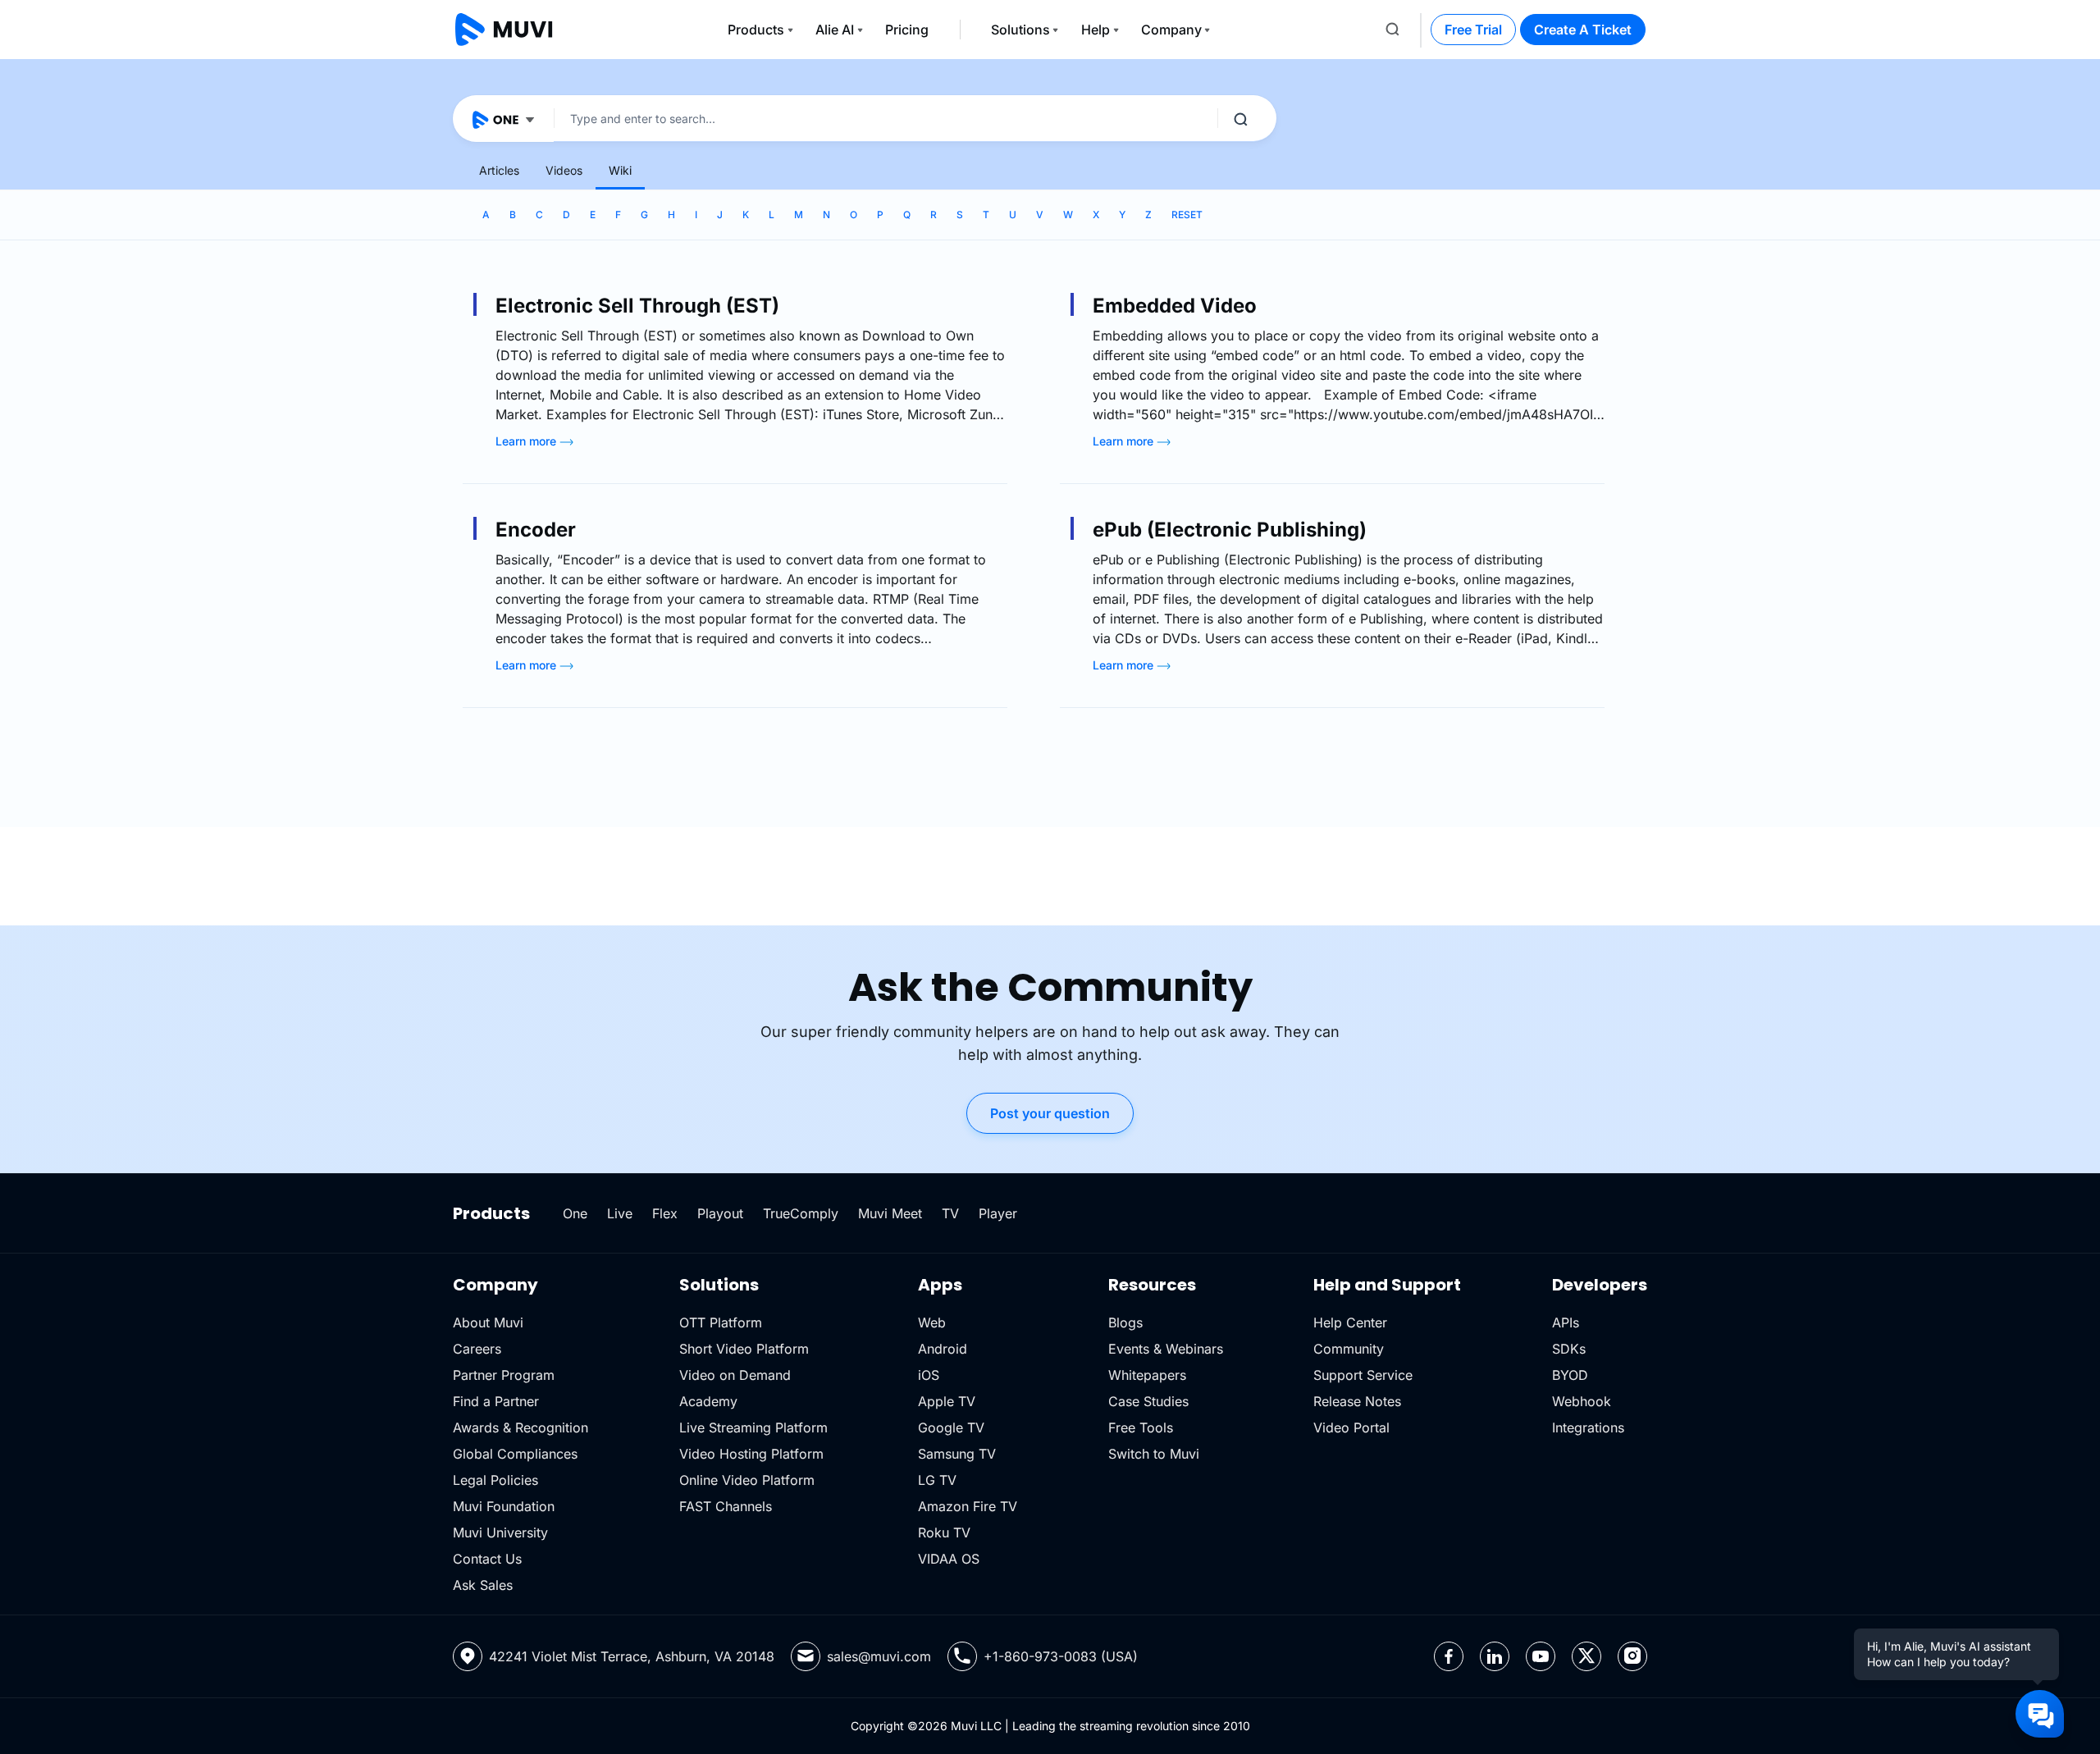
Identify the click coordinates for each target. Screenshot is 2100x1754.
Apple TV (947, 1401)
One (575, 1213)
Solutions (1020, 30)
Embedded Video (1175, 306)
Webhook (1582, 1401)
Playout (720, 1213)
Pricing (907, 30)
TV (950, 1213)
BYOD (1570, 1375)
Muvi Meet (890, 1213)
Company (1171, 30)
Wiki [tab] (620, 170)
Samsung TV (957, 1454)
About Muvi (488, 1322)
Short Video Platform (744, 1349)
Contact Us (487, 1559)
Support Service (1363, 1375)
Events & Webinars (1166, 1349)
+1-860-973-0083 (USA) (1061, 1656)
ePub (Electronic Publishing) (1230, 530)
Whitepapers (1147, 1375)
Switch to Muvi (1154, 1454)
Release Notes (1357, 1401)
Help (1096, 30)
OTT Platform (721, 1322)
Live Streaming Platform (753, 1427)
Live (620, 1213)
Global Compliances (515, 1454)
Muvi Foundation (504, 1506)
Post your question (1050, 1113)
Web (932, 1322)
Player (998, 1213)
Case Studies (1148, 1401)
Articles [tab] (499, 170)
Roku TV (944, 1532)
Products (756, 30)
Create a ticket (1583, 30)
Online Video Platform (747, 1480)
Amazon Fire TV (968, 1506)
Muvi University (500, 1532)
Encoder (536, 530)
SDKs (1569, 1349)
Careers (477, 1349)
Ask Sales (483, 1585)
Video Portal (1351, 1427)
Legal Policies (495, 1480)
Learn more (527, 441)
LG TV (937, 1480)
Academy (708, 1401)
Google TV (951, 1427)
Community (1349, 1349)
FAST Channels (726, 1506)
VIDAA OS (949, 1559)
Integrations (1588, 1427)
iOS (929, 1375)
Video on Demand (735, 1375)
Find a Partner (496, 1401)
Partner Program (504, 1375)
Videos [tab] (564, 170)
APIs (1566, 1322)
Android (943, 1349)
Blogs (1125, 1322)
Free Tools (1141, 1427)
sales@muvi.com (879, 1656)
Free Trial (1473, 30)
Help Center (1350, 1322)
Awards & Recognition (520, 1427)
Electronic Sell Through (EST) (637, 306)
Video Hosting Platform (751, 1454)
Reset (1187, 215)
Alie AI (835, 30)
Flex (665, 1213)
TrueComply (801, 1213)
